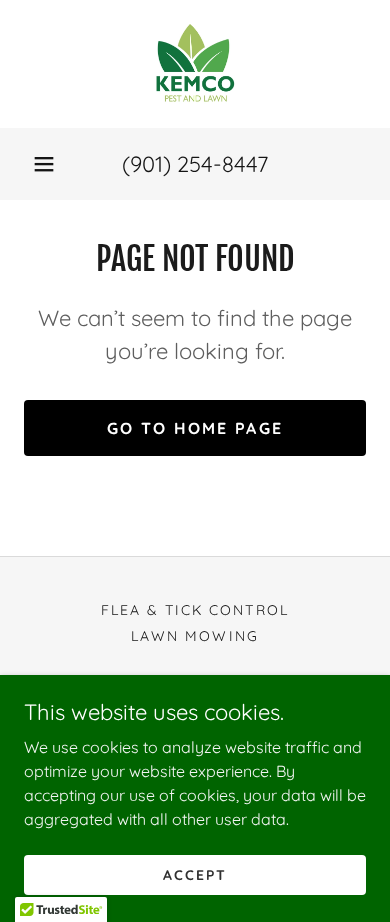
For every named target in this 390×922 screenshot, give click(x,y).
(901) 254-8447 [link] (195, 164)
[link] (195, 64)
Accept (195, 874)
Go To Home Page (195, 428)
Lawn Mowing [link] (194, 636)
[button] (44, 164)
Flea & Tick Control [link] (194, 610)
